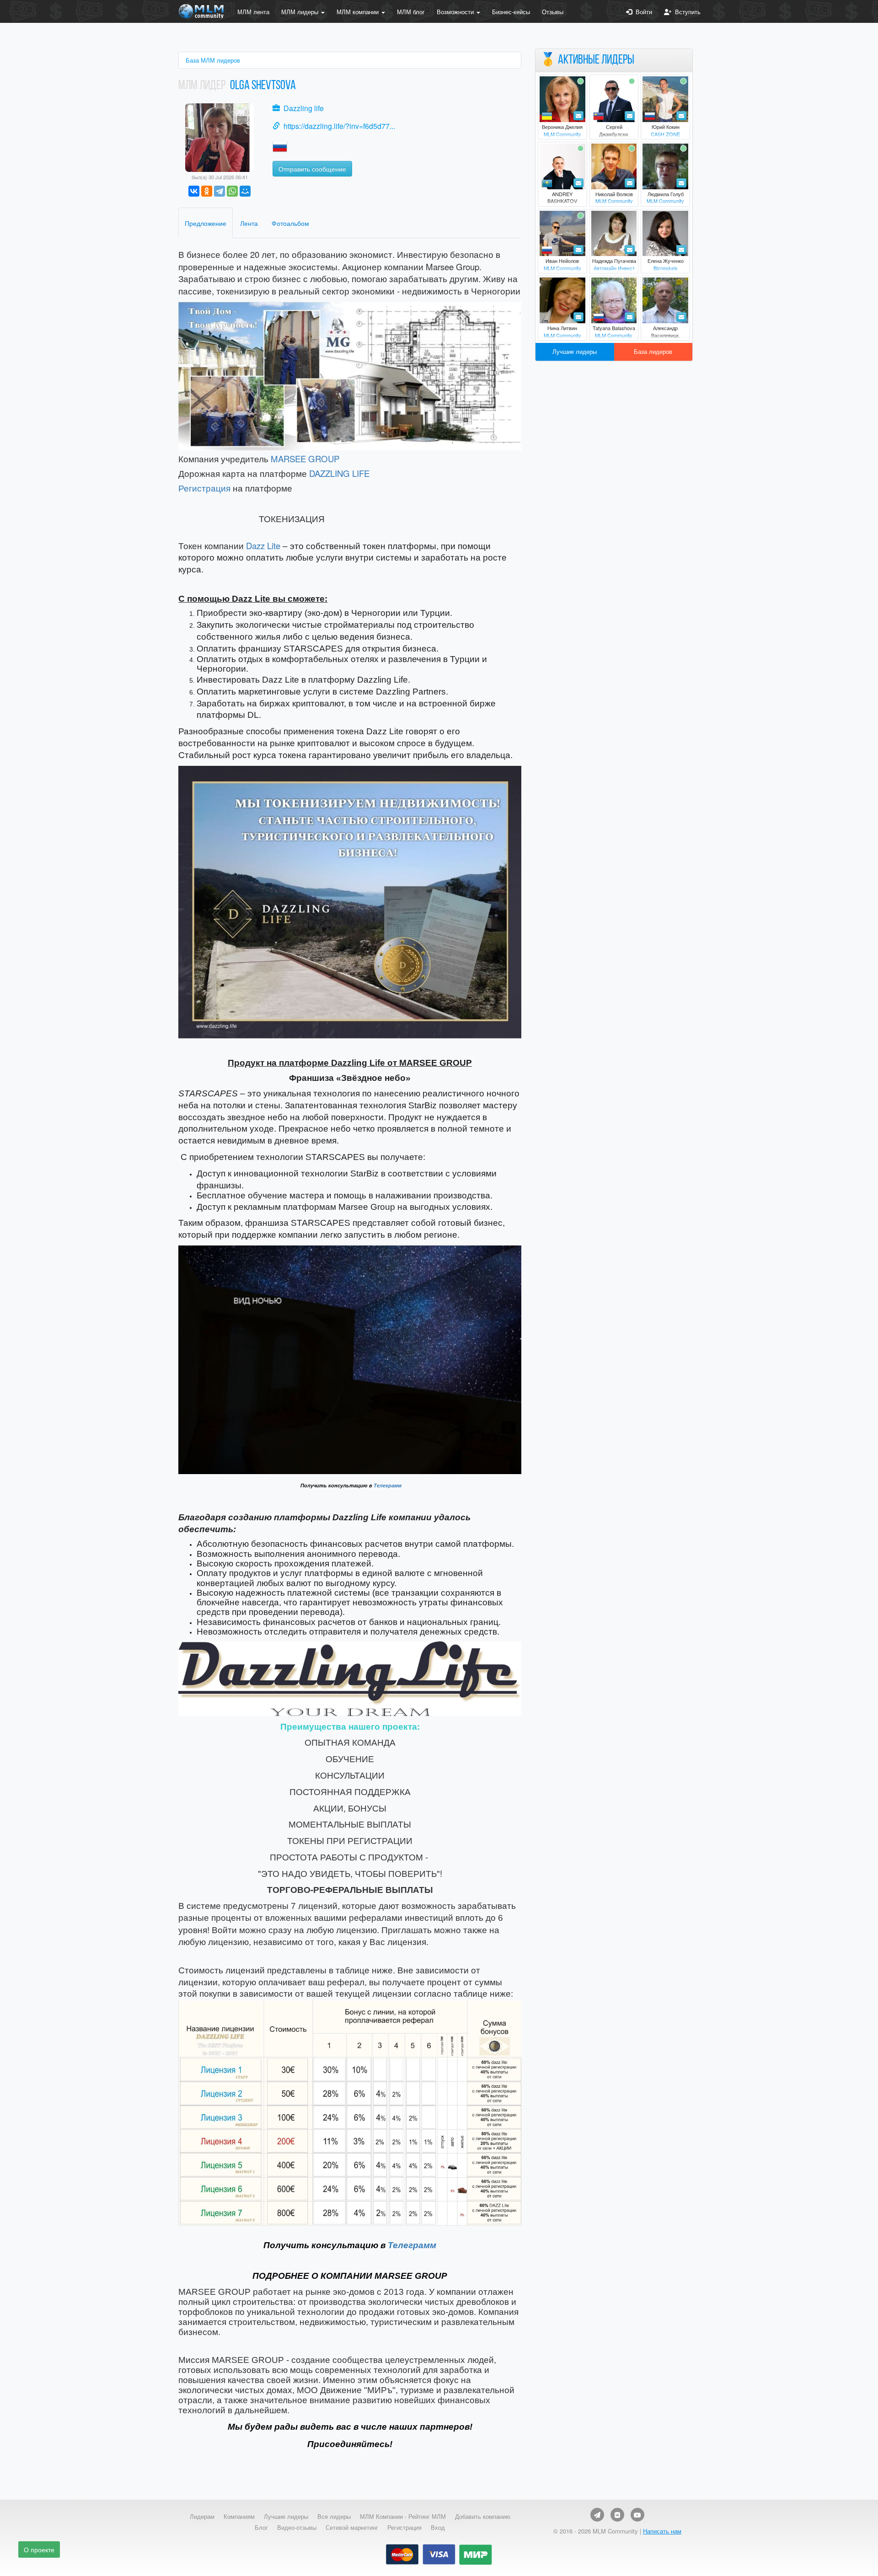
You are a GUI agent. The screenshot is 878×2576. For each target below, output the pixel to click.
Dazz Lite (263, 545)
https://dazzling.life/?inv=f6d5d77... (339, 126)
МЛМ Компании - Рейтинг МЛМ (403, 2517)
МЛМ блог (411, 12)
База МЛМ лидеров (213, 60)
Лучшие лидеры (575, 351)
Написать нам (662, 2531)
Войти (642, 12)
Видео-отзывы (297, 2528)
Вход (438, 2528)
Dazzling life (304, 108)
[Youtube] (637, 2515)
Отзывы (553, 12)
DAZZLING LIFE (339, 473)
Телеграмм (388, 1486)
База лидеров (653, 351)
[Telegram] (219, 191)
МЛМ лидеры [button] (301, 12)
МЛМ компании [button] (359, 12)
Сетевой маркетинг (352, 2528)
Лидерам (202, 2517)
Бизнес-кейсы (511, 12)
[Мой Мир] (245, 191)
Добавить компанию (483, 2517)
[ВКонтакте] (194, 191)
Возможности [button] (456, 12)
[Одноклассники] (207, 191)
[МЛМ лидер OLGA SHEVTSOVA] (219, 136)
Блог (261, 2528)
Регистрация (204, 488)
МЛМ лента (253, 12)
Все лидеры (334, 2517)
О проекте (39, 2549)
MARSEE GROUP (305, 459)
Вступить (686, 12)
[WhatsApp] (232, 191)
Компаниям (239, 2517)
